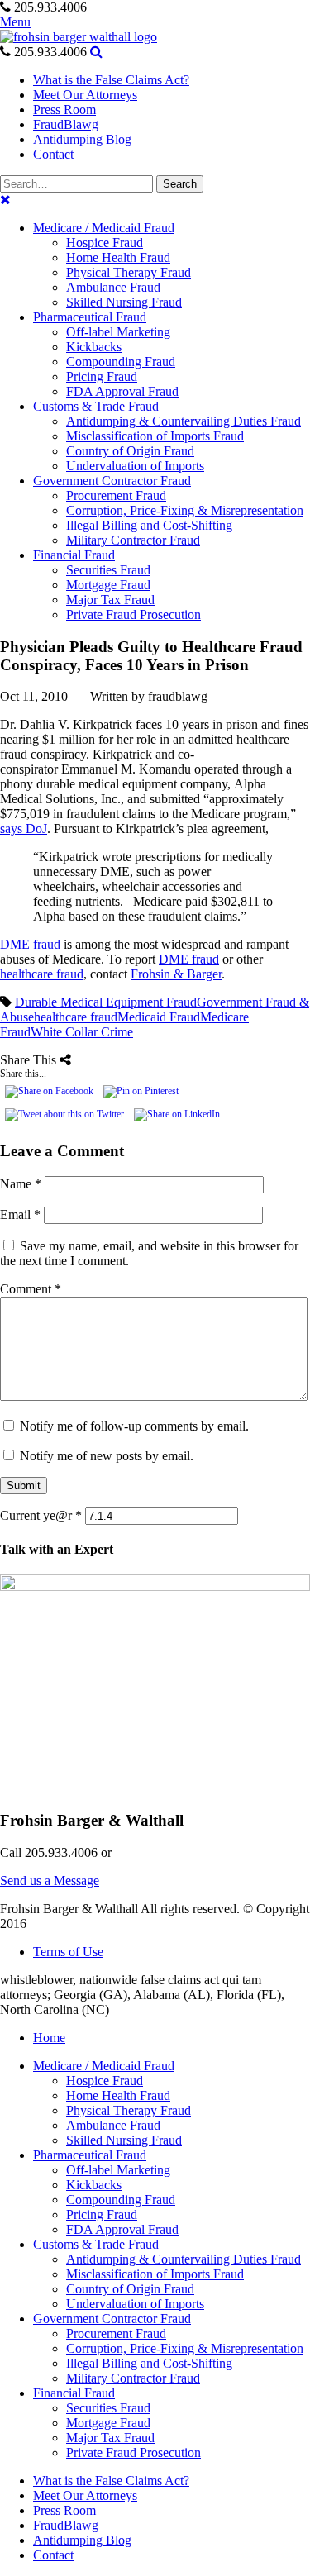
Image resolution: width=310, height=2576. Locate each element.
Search (180, 184)
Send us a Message (50, 1881)
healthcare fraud (42, 974)
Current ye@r (41, 1515)
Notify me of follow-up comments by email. (134, 1426)
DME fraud (30, 944)
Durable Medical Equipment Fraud (106, 1002)
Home (49, 2038)
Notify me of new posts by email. (107, 1456)
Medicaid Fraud (159, 1017)
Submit (24, 1486)
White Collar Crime (82, 1032)
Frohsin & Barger (176, 974)
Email (20, 1214)
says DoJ (24, 829)
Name (21, 1184)
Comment (31, 1289)
